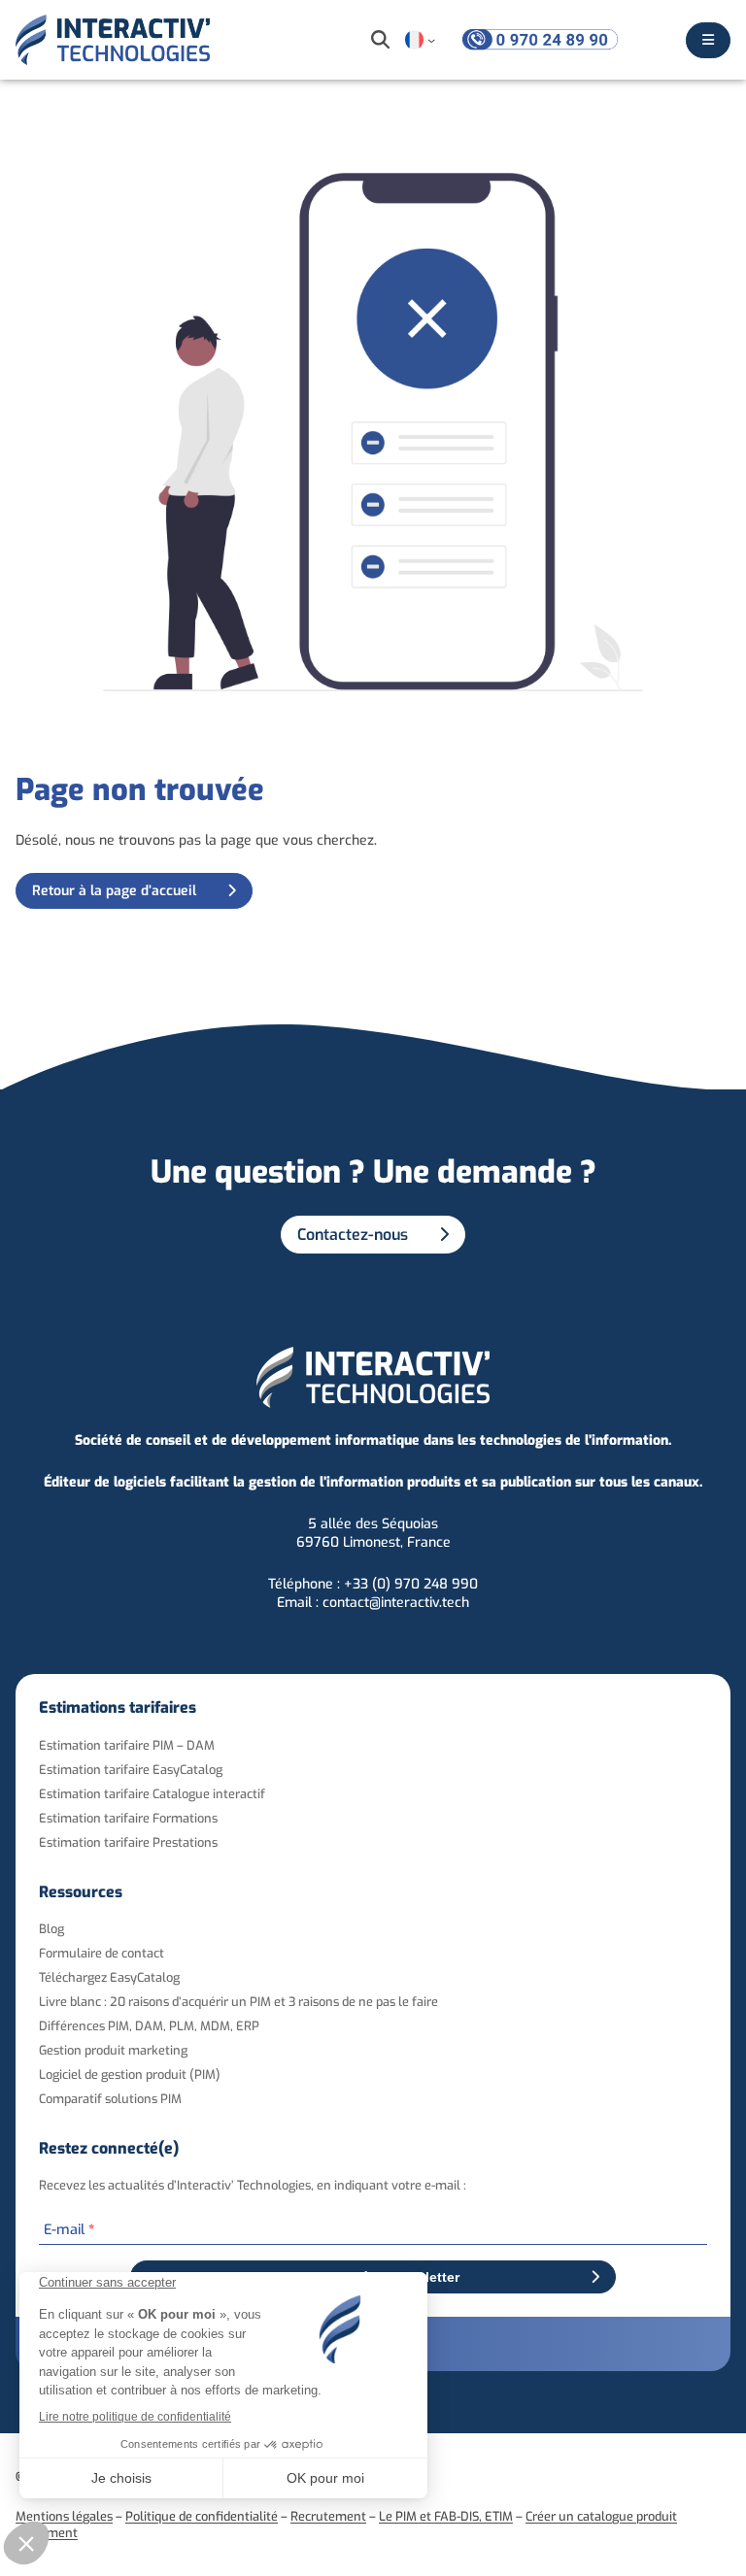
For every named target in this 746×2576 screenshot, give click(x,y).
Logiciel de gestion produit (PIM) (130, 2074)
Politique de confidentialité (202, 2516)
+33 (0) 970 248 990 (411, 1584)
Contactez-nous (353, 1235)
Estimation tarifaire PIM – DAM (127, 1745)
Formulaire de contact (102, 1953)
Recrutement (328, 2516)
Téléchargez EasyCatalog (109, 1977)
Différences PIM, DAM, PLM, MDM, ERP (149, 2026)
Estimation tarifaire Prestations (128, 1842)
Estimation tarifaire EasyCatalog (131, 1770)
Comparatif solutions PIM (110, 2099)
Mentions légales (64, 2516)
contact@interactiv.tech (396, 1603)
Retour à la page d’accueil (114, 891)
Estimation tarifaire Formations (128, 1818)
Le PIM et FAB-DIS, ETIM (446, 2516)
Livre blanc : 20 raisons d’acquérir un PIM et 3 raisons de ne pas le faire (238, 2002)
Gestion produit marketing (113, 2050)
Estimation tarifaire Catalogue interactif (152, 1794)
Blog (51, 1929)
